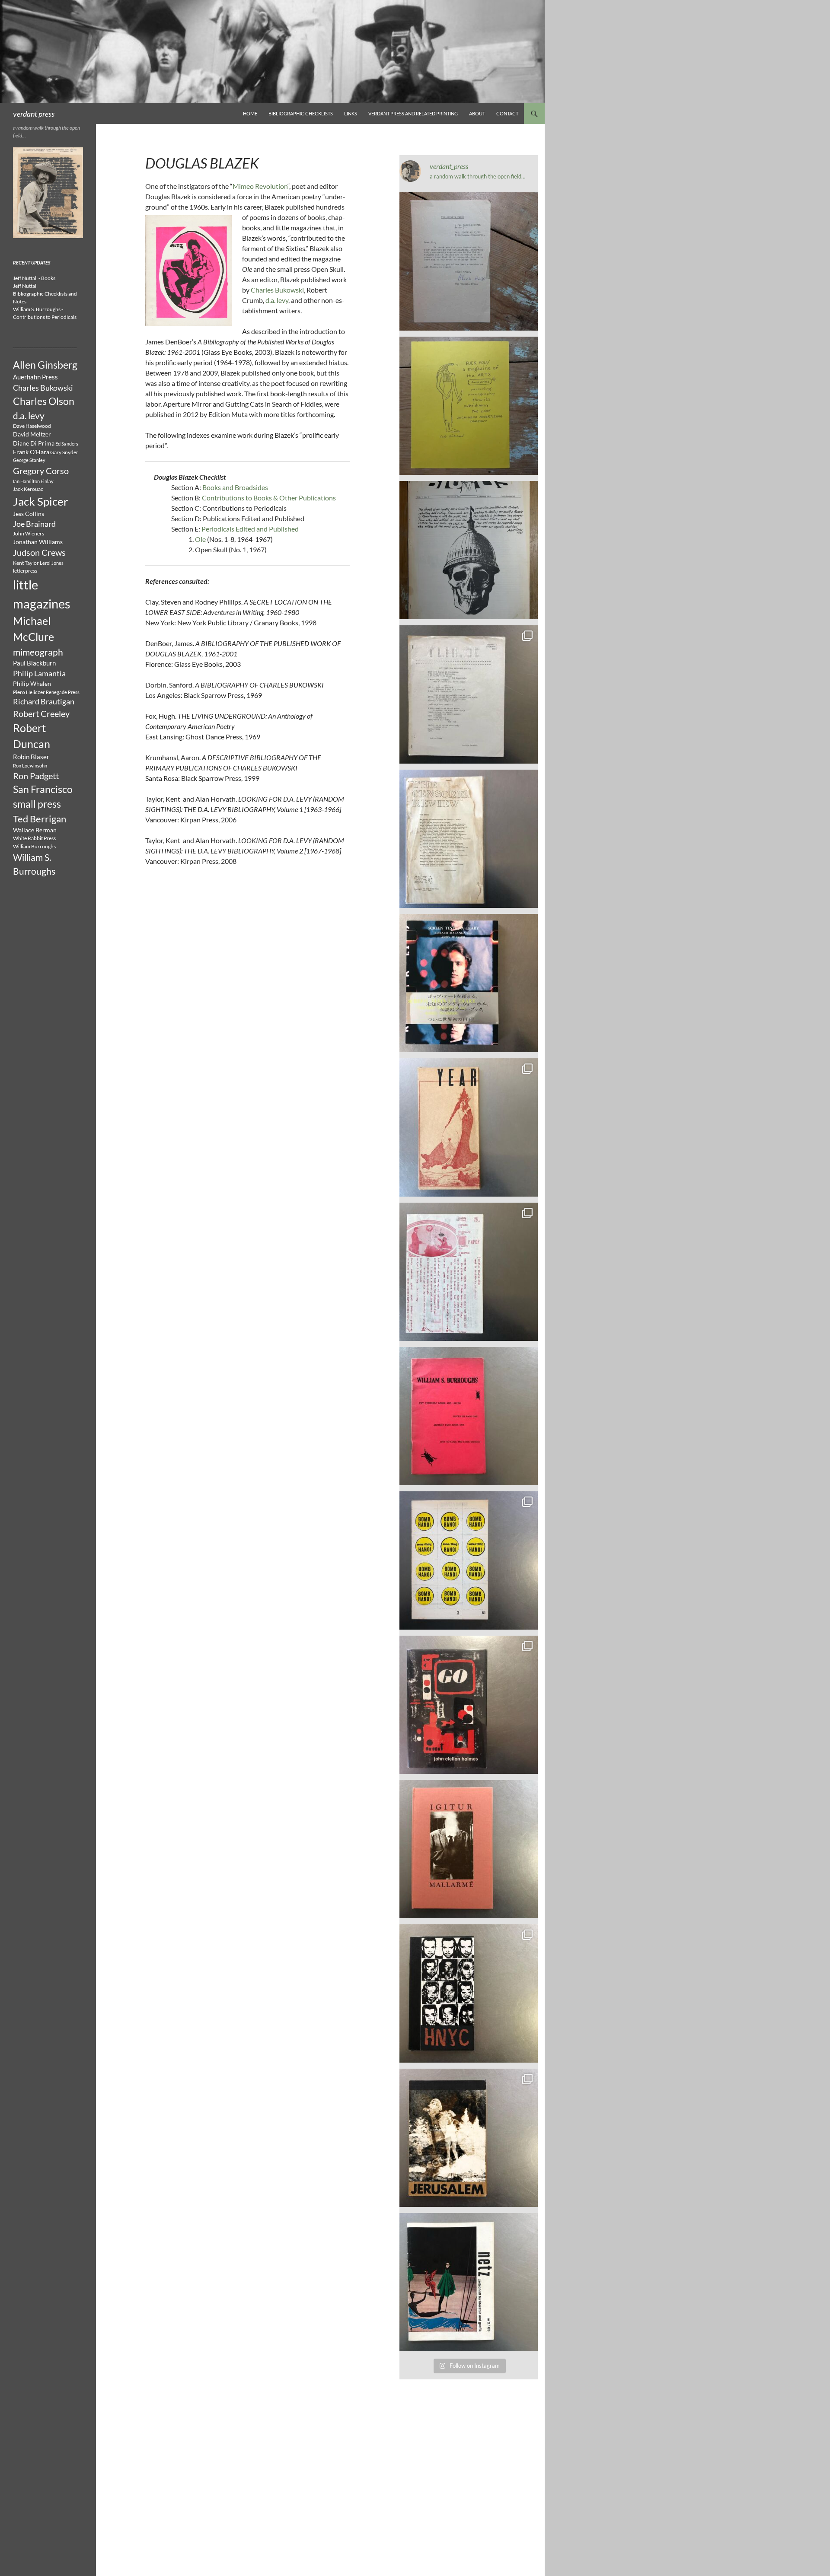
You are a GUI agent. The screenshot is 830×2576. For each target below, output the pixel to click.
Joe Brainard (34, 524)
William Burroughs (34, 846)
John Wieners (29, 533)
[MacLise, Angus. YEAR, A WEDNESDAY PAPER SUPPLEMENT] (469, 1127)
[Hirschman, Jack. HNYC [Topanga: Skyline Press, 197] (469, 1993)
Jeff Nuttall (25, 286)
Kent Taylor (26, 563)
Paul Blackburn (34, 663)
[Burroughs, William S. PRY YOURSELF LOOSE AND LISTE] (469, 1416)
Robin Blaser (31, 757)
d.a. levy (277, 300)
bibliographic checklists (301, 113)
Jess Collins (29, 514)
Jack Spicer (40, 501)
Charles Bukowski (277, 290)
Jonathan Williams (38, 542)
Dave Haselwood (32, 426)
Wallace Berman (35, 830)
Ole (200, 539)
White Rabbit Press (34, 838)
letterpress (25, 571)
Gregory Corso (41, 471)
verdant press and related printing (413, 113)
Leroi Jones (52, 563)
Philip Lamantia (39, 673)
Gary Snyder (64, 452)
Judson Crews (39, 552)
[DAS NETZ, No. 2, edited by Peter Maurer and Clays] (469, 2282)
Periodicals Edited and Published (250, 529)
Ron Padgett (36, 776)
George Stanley (29, 460)
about (477, 113)
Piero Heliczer (29, 692)
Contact (507, 113)
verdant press (34, 114)
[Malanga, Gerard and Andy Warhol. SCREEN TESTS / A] (469, 983)
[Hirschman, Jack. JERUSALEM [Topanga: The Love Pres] (469, 2138)
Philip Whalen (32, 684)
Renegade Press (63, 692)
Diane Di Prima (34, 443)
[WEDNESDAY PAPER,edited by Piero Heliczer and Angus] (469, 1272)
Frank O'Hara (31, 452)
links (351, 113)
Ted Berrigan (40, 819)
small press (37, 804)
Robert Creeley (41, 713)
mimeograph (38, 652)
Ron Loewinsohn (30, 766)
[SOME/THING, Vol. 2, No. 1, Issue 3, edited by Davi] (469, 1560)
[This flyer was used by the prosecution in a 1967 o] (469, 406)
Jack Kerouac (28, 489)
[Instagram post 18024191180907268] (469, 261)
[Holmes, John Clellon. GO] (469, 1705)
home (250, 113)
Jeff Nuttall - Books (34, 278)
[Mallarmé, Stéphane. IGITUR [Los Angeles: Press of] (469, 1849)
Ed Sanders (67, 444)
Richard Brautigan (44, 702)
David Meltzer (32, 434)
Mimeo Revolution (260, 186)
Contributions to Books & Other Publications (269, 498)
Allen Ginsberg (45, 365)
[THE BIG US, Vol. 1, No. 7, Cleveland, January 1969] (469, 550)
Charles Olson (44, 401)
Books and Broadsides (235, 487)
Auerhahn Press (35, 377)
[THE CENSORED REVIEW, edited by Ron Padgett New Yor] (469, 839)
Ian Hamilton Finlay (33, 481)
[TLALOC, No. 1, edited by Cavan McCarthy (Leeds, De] (469, 694)
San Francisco (43, 789)
